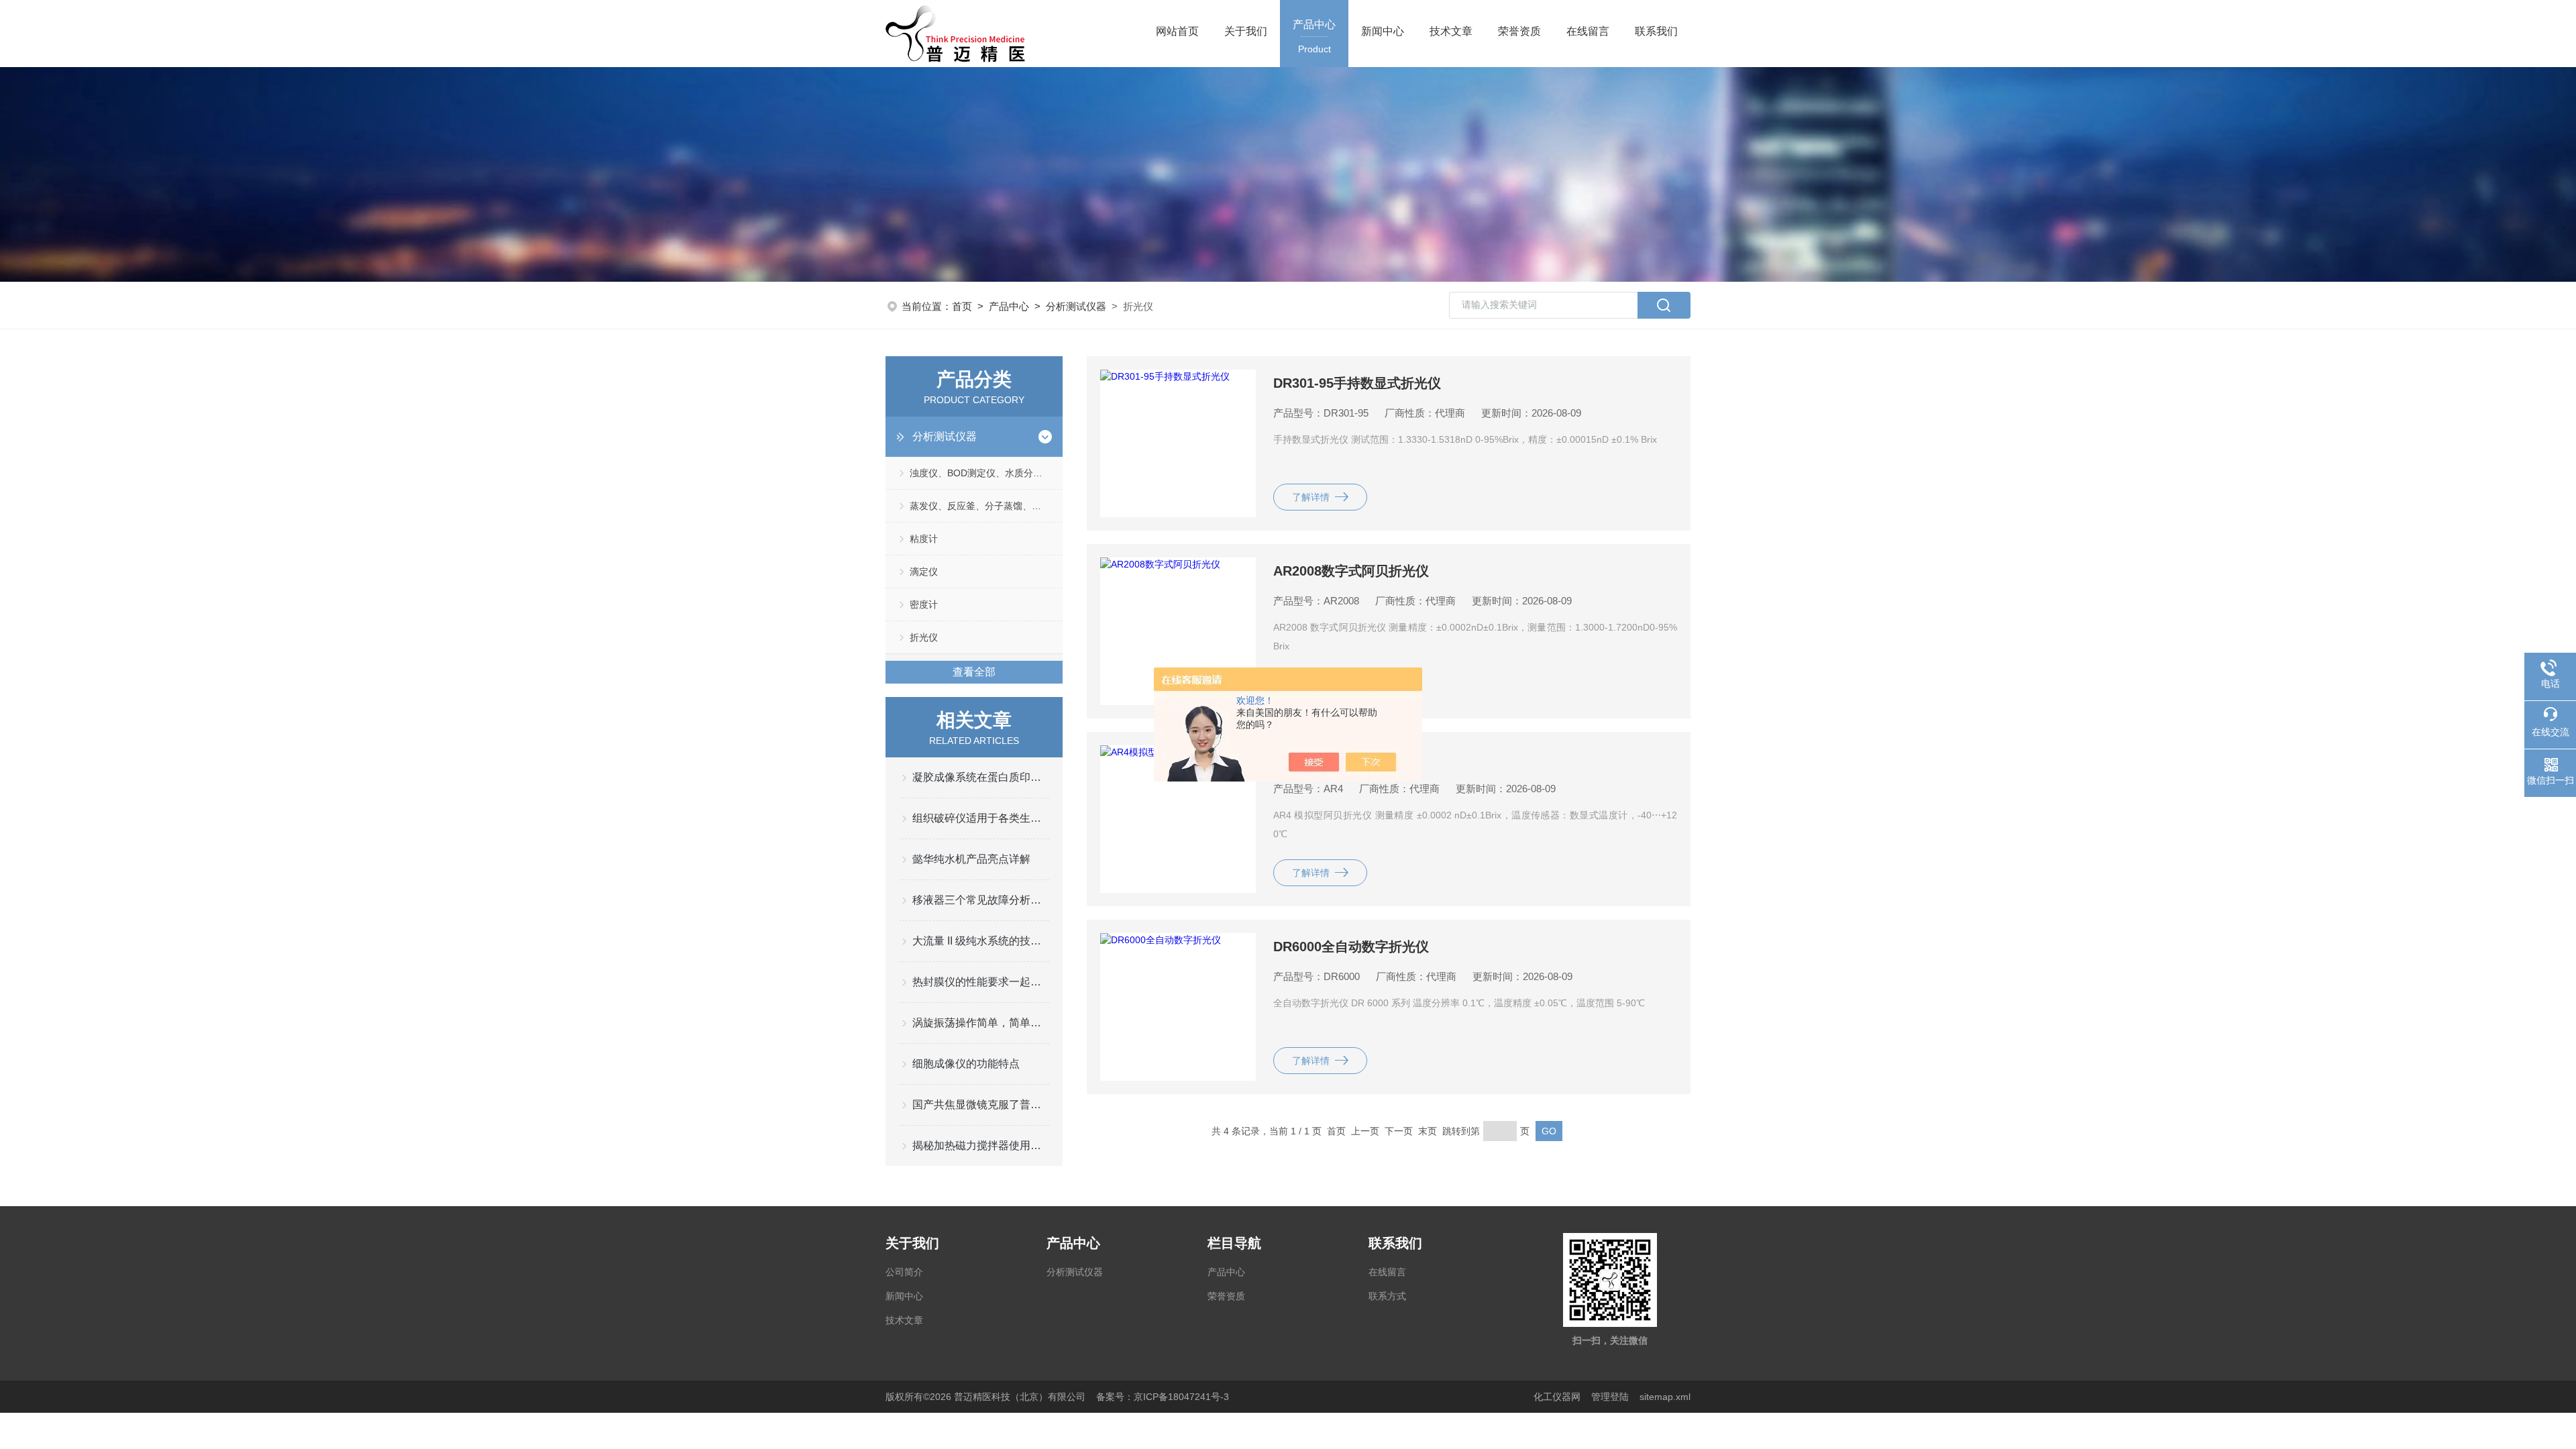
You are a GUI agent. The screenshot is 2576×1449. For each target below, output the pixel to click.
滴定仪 (924, 572)
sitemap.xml (1665, 1397)
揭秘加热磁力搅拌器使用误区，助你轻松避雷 (981, 1145)
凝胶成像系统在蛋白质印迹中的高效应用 (981, 777)
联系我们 (1656, 31)
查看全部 (974, 672)
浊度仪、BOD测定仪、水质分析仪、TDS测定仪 (986, 473)
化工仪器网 (1557, 1397)
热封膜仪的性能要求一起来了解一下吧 (981, 982)
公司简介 (904, 1272)
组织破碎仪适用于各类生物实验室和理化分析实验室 (981, 818)
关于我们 (1246, 31)
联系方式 (1387, 1296)
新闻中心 (1383, 31)
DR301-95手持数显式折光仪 (1357, 383)
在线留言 (1588, 31)
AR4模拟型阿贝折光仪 (1340, 759)
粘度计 (924, 539)
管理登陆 (1610, 1397)
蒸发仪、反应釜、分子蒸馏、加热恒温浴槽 (986, 506)
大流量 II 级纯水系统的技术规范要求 (981, 941)
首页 (962, 306)
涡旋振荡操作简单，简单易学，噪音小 (981, 1023)
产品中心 (1314, 37)
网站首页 (1177, 31)
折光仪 (924, 637)
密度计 (924, 604)
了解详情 (1311, 497)
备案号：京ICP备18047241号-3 (1163, 1397)
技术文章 (1451, 31)
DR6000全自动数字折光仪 (1351, 947)
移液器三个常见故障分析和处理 (981, 900)
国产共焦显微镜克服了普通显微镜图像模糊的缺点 (981, 1105)
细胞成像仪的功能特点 (966, 1064)
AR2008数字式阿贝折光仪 (1351, 571)
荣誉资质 (1519, 31)
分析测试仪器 (1076, 306)
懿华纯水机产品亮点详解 (971, 859)
